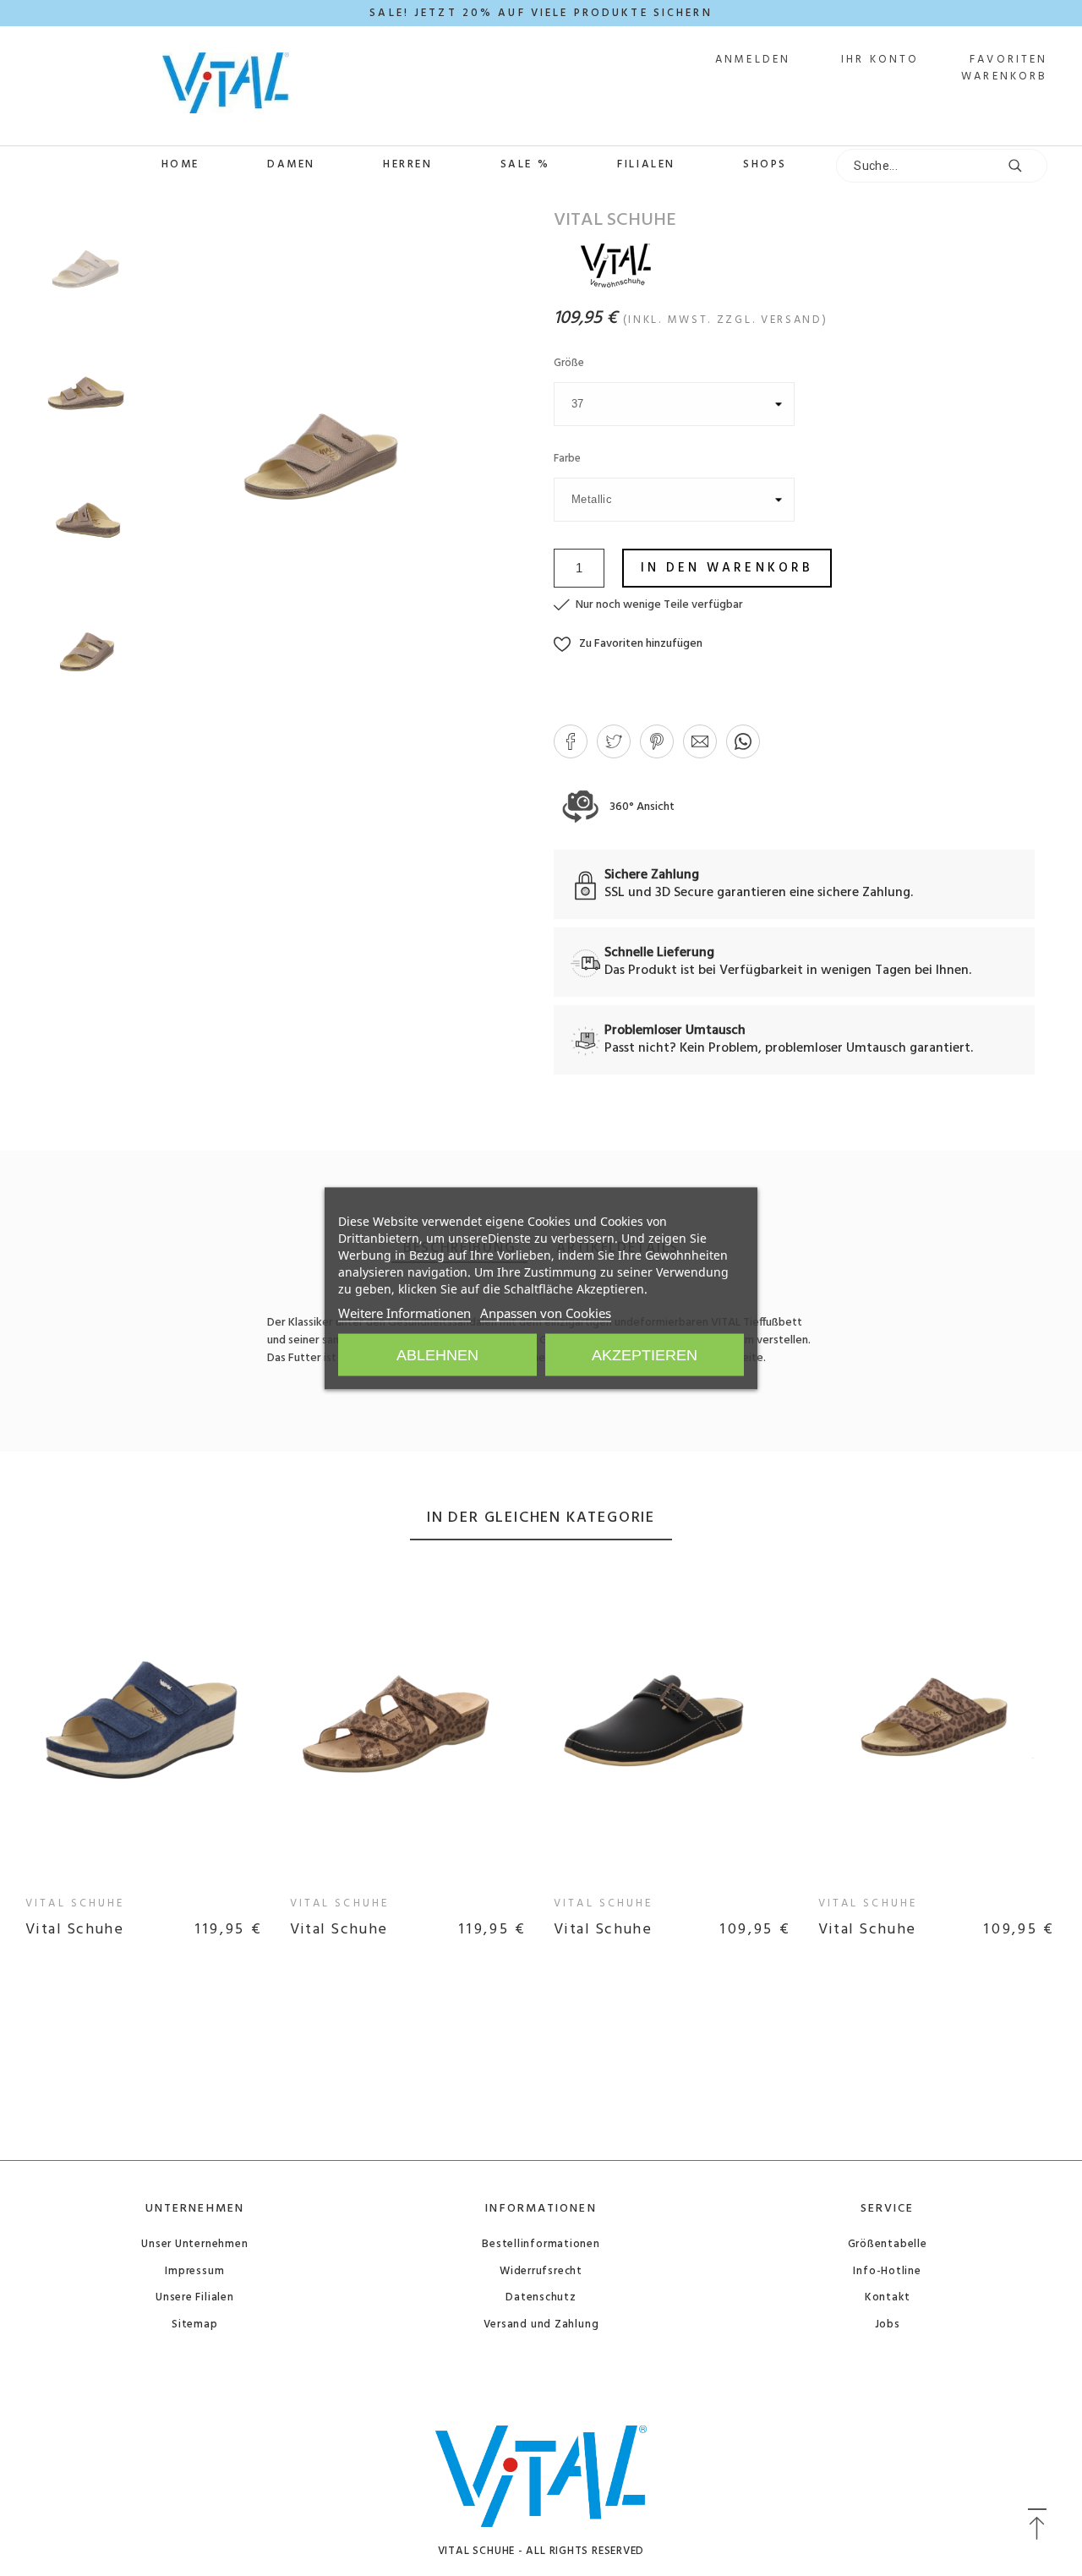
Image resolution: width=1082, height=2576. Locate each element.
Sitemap (194, 2324)
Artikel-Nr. (300, 1410)
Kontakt (887, 2297)
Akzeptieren (645, 1354)
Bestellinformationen (541, 2244)
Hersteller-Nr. (306, 1428)
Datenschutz (541, 2297)
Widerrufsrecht (541, 2271)
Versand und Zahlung (541, 2324)
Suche (1026, 166)
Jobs (888, 2324)
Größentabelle (888, 2244)
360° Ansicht (641, 807)
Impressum (194, 2271)
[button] (628, 644)
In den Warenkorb (727, 568)
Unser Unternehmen (194, 2244)
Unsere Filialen (195, 2297)
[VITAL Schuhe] (162, 86)
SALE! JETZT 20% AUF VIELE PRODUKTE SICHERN (541, 13)
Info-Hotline (887, 2271)
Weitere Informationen (404, 1312)
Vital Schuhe (75, 1903)
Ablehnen (437, 1354)
